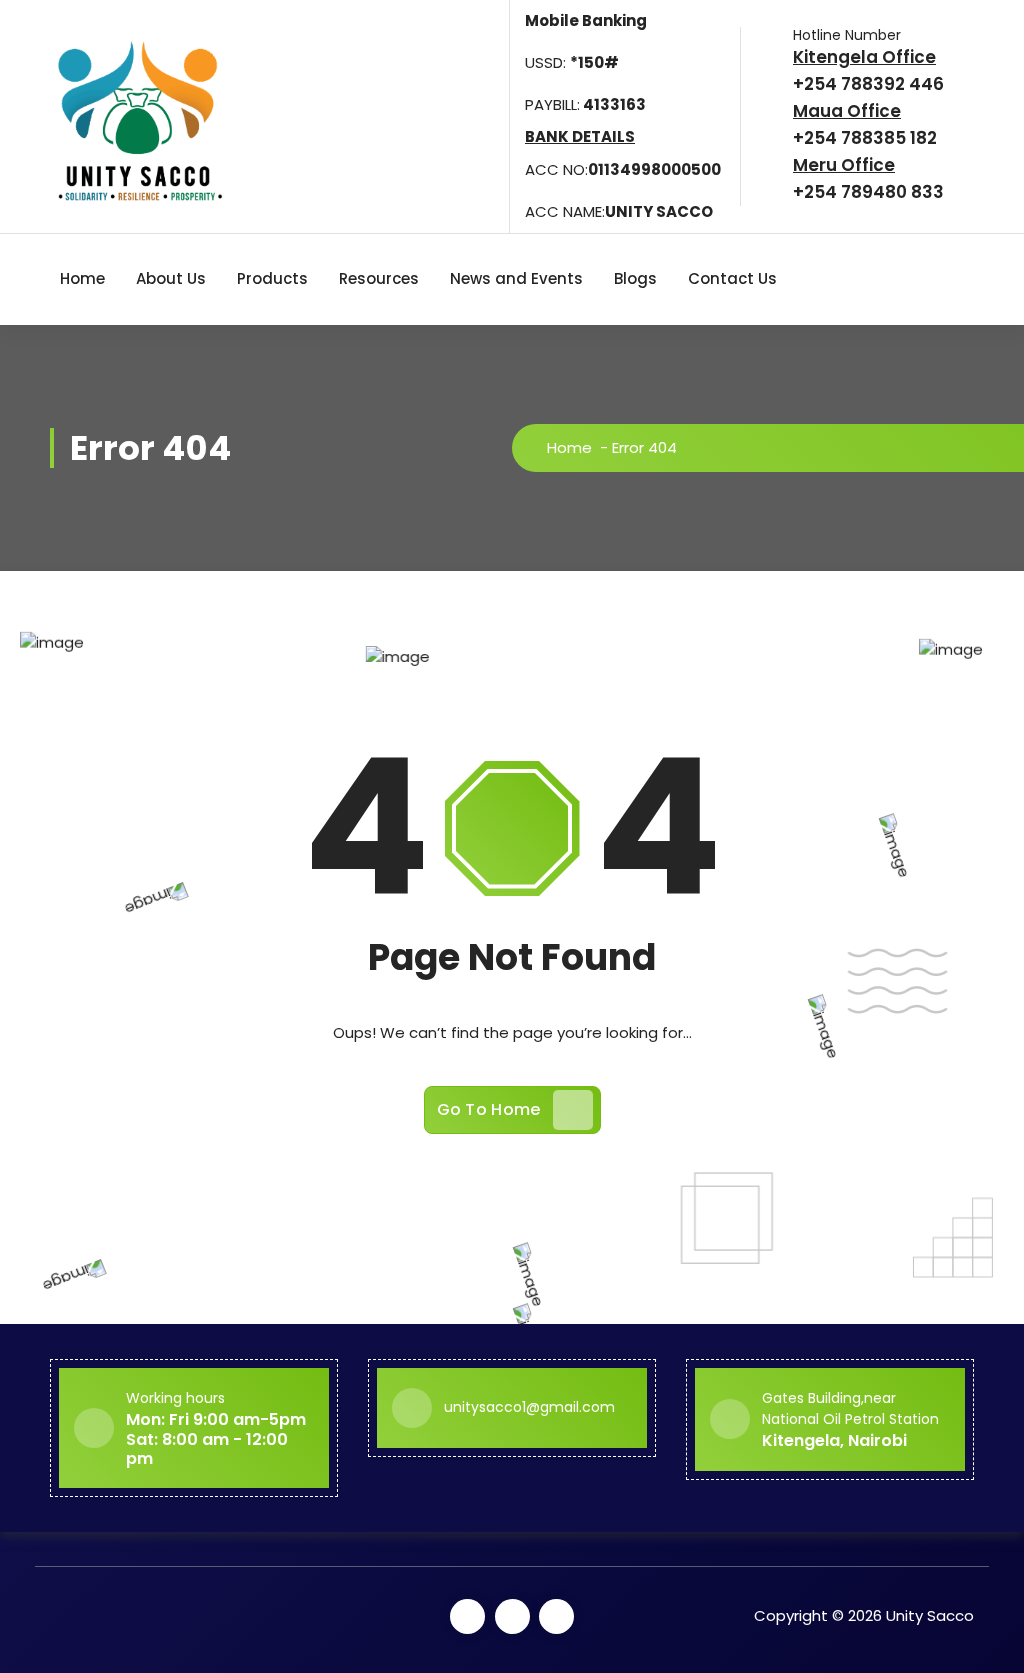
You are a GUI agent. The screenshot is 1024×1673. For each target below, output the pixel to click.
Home (82, 278)
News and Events (516, 278)
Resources (379, 278)
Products (272, 278)
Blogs (635, 278)
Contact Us (732, 278)
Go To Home (489, 1109)
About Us (171, 278)
